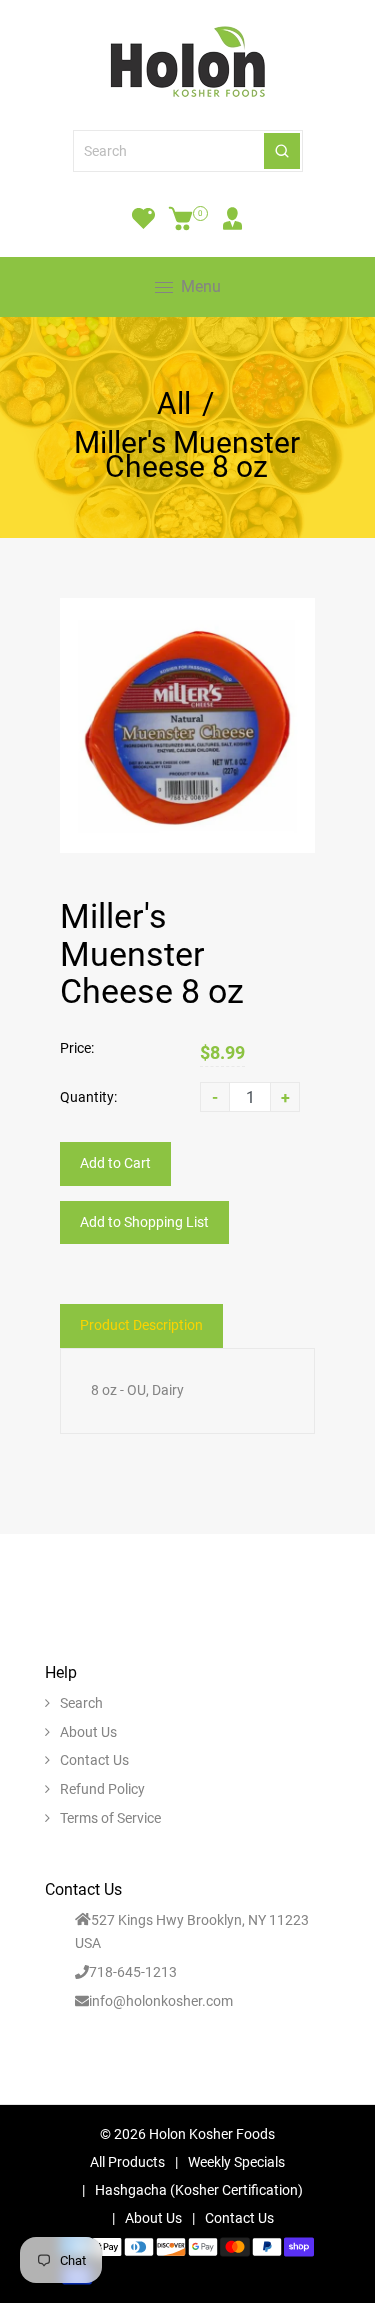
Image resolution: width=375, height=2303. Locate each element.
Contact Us (94, 1760)
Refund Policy (102, 1789)
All (174, 404)
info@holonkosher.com (161, 2001)
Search (81, 1703)
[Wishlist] (143, 218)
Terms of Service (110, 1818)
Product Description (141, 1325)
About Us (88, 1732)
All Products (127, 2162)
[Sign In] (232, 218)
